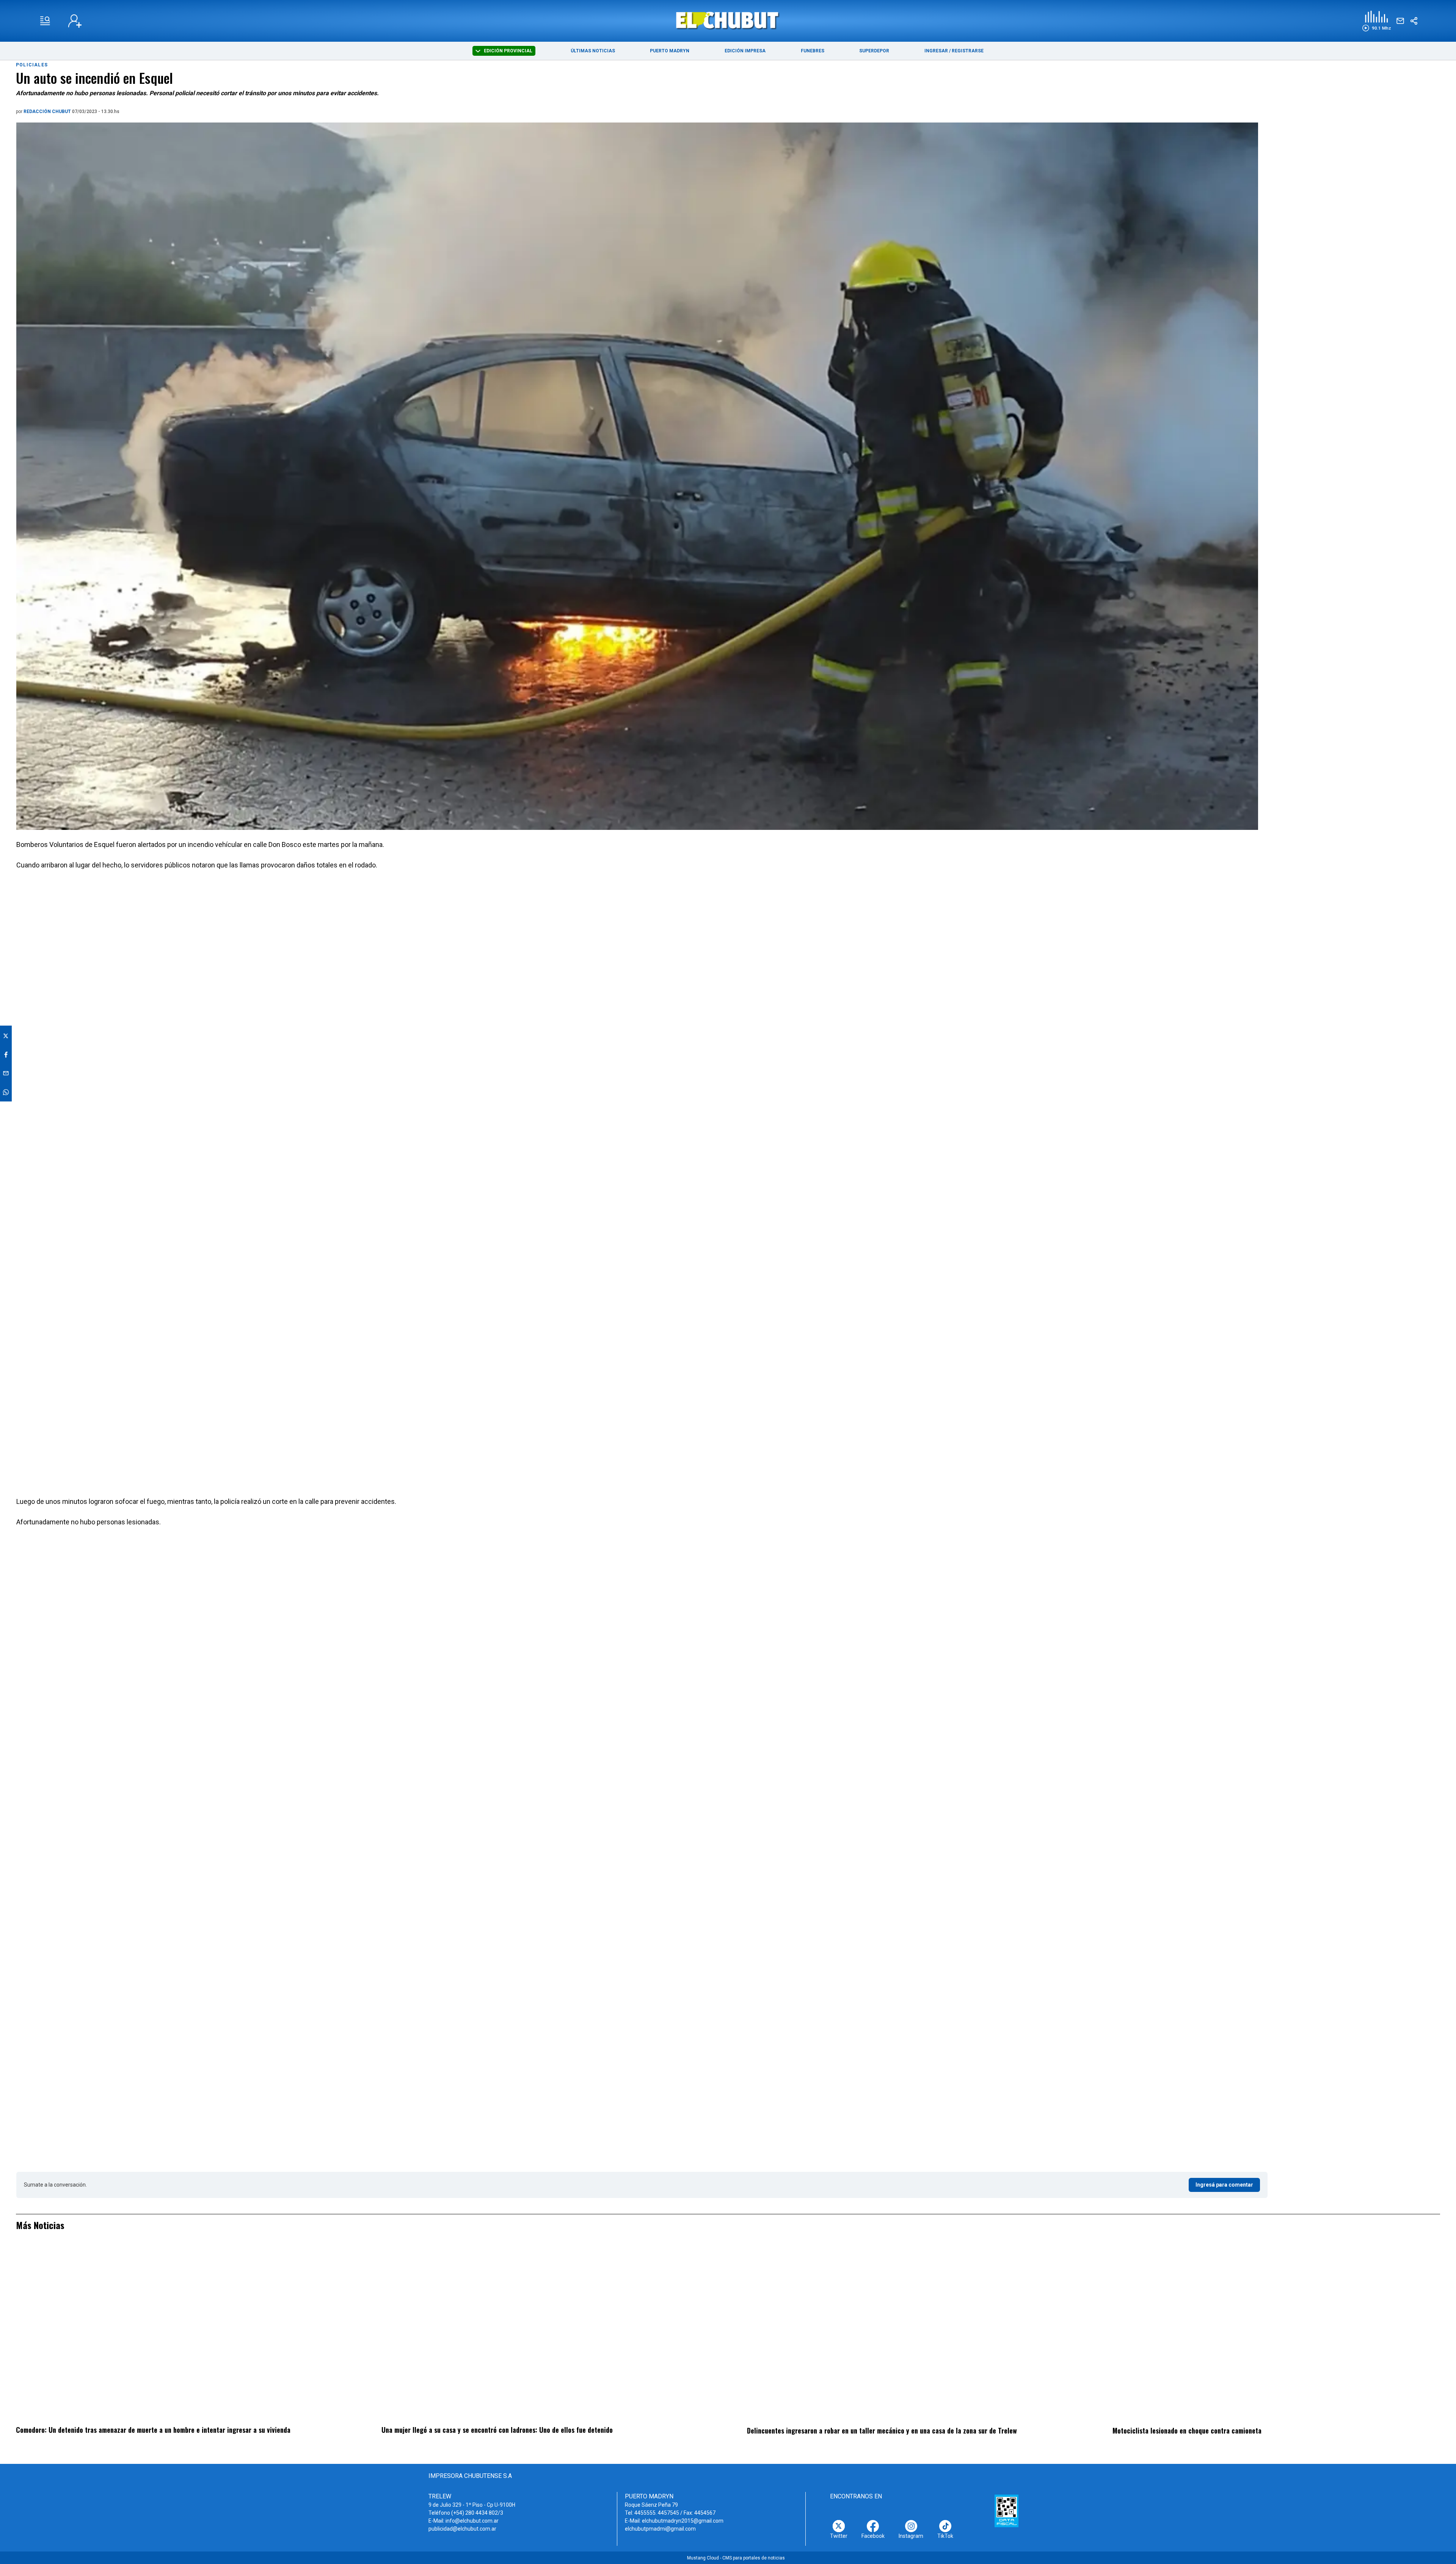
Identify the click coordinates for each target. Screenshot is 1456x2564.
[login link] (75, 21)
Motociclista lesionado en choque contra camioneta (1187, 2430)
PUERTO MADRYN (670, 51)
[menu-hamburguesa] (45, 21)
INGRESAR (936, 51)
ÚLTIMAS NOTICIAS (593, 51)
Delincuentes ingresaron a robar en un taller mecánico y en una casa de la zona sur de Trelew (882, 2430)
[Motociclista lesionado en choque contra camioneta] (1276, 2333)
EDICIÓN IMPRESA (745, 51)
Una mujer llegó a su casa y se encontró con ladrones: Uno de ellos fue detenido (497, 2430)
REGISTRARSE (968, 51)
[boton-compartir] (1414, 21)
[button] (1377, 21)
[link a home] (728, 20)
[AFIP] (1006, 2511)
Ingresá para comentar (1224, 2185)
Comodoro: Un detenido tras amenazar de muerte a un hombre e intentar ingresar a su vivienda (153, 2430)
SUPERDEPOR (874, 51)
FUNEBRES (813, 51)
